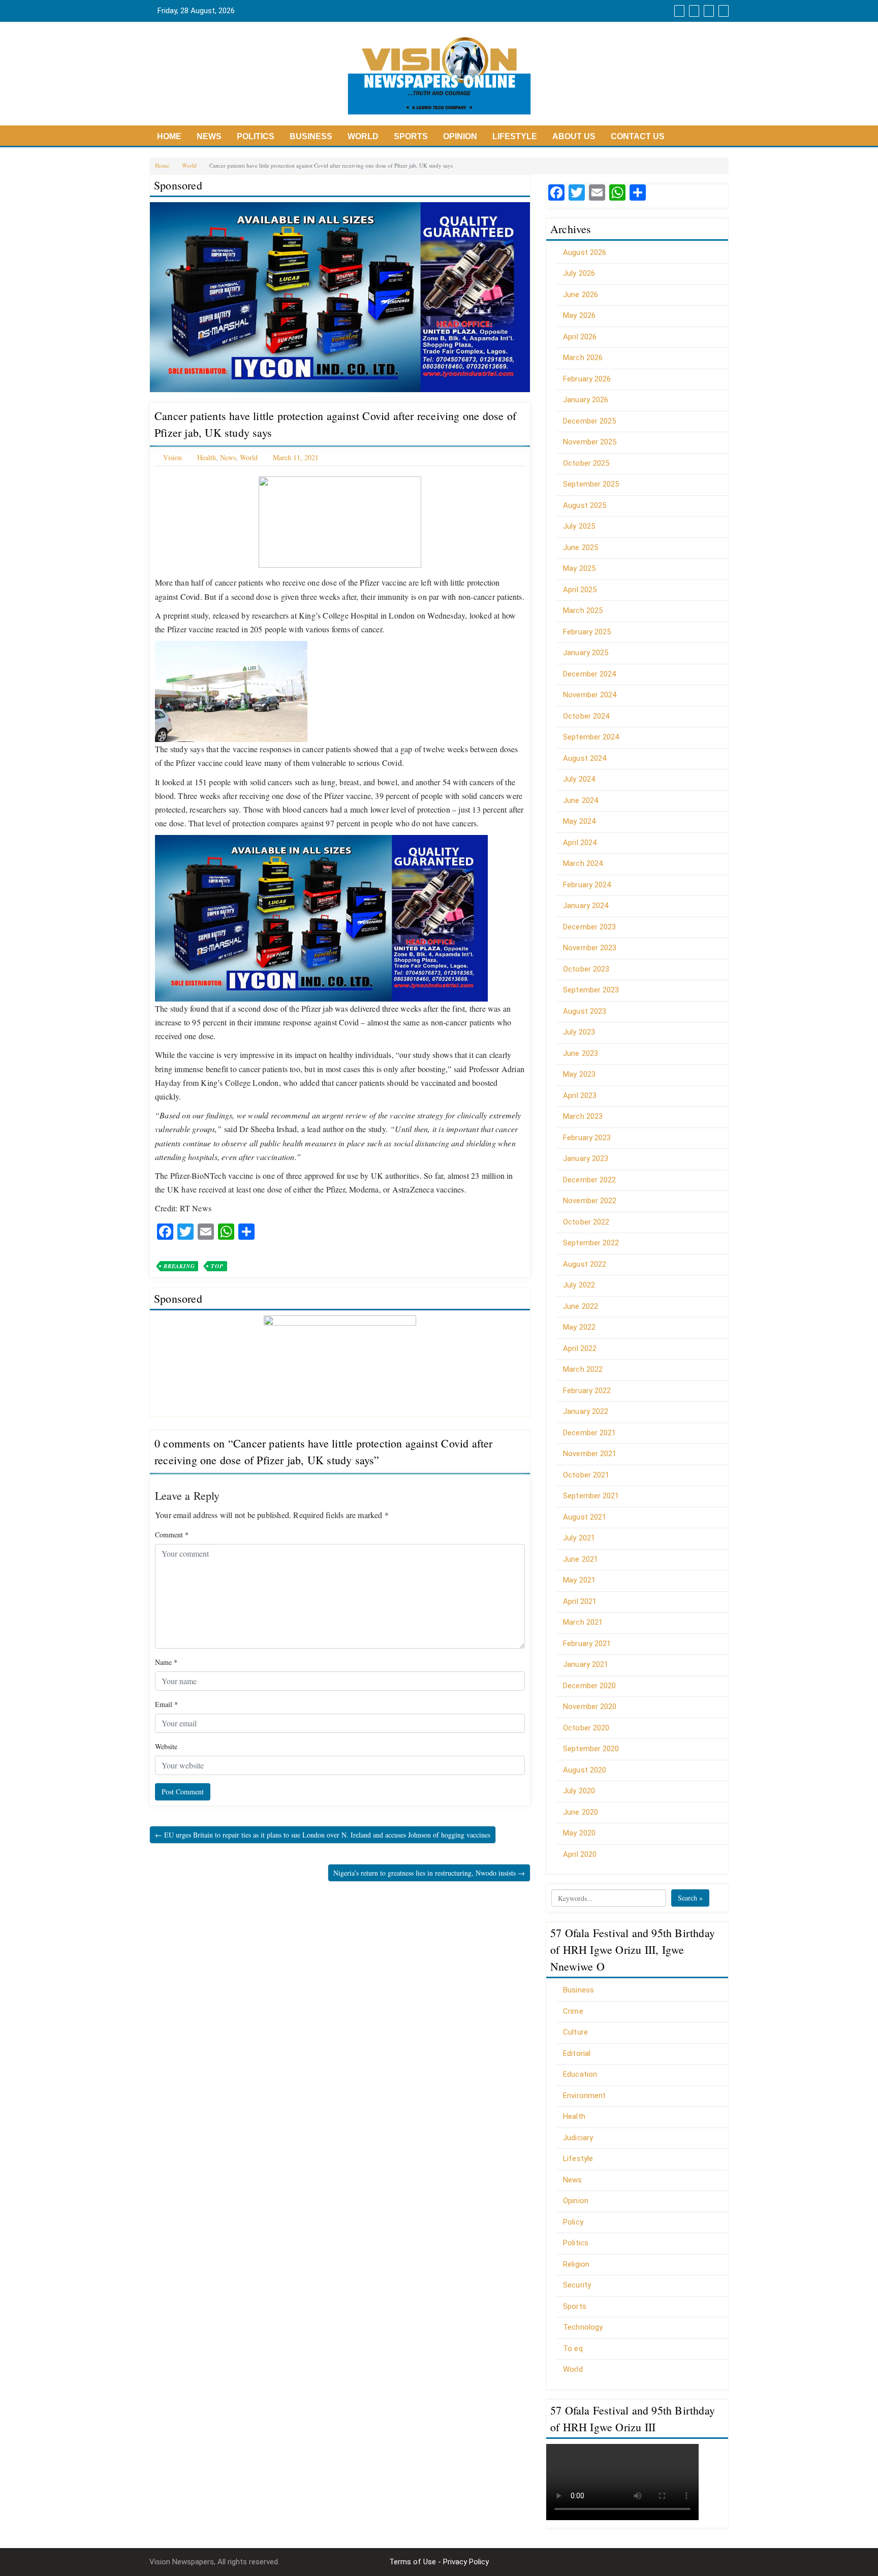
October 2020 (586, 1728)
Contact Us (638, 136)
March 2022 (583, 1369)
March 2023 (583, 1116)
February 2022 (587, 1391)
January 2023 (586, 1158)
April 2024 (580, 843)
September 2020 (591, 1749)
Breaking (179, 1266)
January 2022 (586, 1411)
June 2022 (581, 1306)
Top (217, 1266)
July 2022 (579, 1285)
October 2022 (586, 1222)
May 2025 (579, 568)
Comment (172, 1535)
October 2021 (586, 1475)
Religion (576, 2264)
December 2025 (589, 421)
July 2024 (579, 779)
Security (577, 2285)
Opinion (460, 136)
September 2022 (591, 1243)
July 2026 (579, 273)
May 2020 (579, 1833)
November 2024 (590, 695)
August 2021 (585, 1517)
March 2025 (583, 610)
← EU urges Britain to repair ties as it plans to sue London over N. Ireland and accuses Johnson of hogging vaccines (323, 1835)
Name (166, 1662)
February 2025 (587, 632)
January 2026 (586, 400)
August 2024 (585, 758)
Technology (583, 2327)
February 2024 (587, 885)
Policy (573, 2222)
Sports (411, 136)
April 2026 (580, 337)
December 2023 (589, 927)
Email (166, 1704)
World (363, 136)
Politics (256, 136)
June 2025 (581, 548)
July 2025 (579, 526)
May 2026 (579, 315)
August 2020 (585, 1770)
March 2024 (583, 863)
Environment (584, 2096)
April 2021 (580, 1601)
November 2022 (590, 1201)
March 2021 (583, 1622)
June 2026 (581, 295)
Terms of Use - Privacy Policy (439, 2562)
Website (166, 1746)
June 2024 (581, 800)
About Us (574, 136)
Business (311, 136)
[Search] (722, 11)
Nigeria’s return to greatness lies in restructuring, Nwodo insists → (429, 1873)
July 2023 (579, 1032)
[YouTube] (708, 11)
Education (580, 2074)
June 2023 (581, 1053)
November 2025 (590, 442)
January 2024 (586, 906)
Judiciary (578, 2138)
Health (207, 457)
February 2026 (587, 379)
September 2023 (591, 990)
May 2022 (579, 1327)
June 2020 (581, 1812)
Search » (690, 1898)
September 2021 (591, 1496)
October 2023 (586, 969)
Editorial (577, 2053)
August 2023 (585, 1011)
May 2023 (579, 1074)
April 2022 (580, 1348)
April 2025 (580, 590)
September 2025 (591, 484)
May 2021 (579, 1580)
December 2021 (589, 1433)
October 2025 (586, 463)
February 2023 (587, 1138)
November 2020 (590, 1706)
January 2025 (586, 653)
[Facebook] (678, 11)
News (209, 136)
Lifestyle (515, 136)
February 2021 (587, 1644)
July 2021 (579, 1538)
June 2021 (581, 1559)
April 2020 (580, 1854)
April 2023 (580, 1096)
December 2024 (589, 674)
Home (169, 136)
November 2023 (590, 948)
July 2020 (579, 1791)
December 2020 (589, 1686)
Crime (573, 2011)
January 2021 (586, 1664)
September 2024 (591, 737)
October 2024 (586, 716)
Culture (575, 2032)
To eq (573, 2348)
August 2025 (585, 505)
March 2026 (583, 358)
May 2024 (579, 821)
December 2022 (589, 1180)
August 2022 (585, 1264)
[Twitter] (693, 11)
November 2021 (590, 1454)
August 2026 (585, 252)
